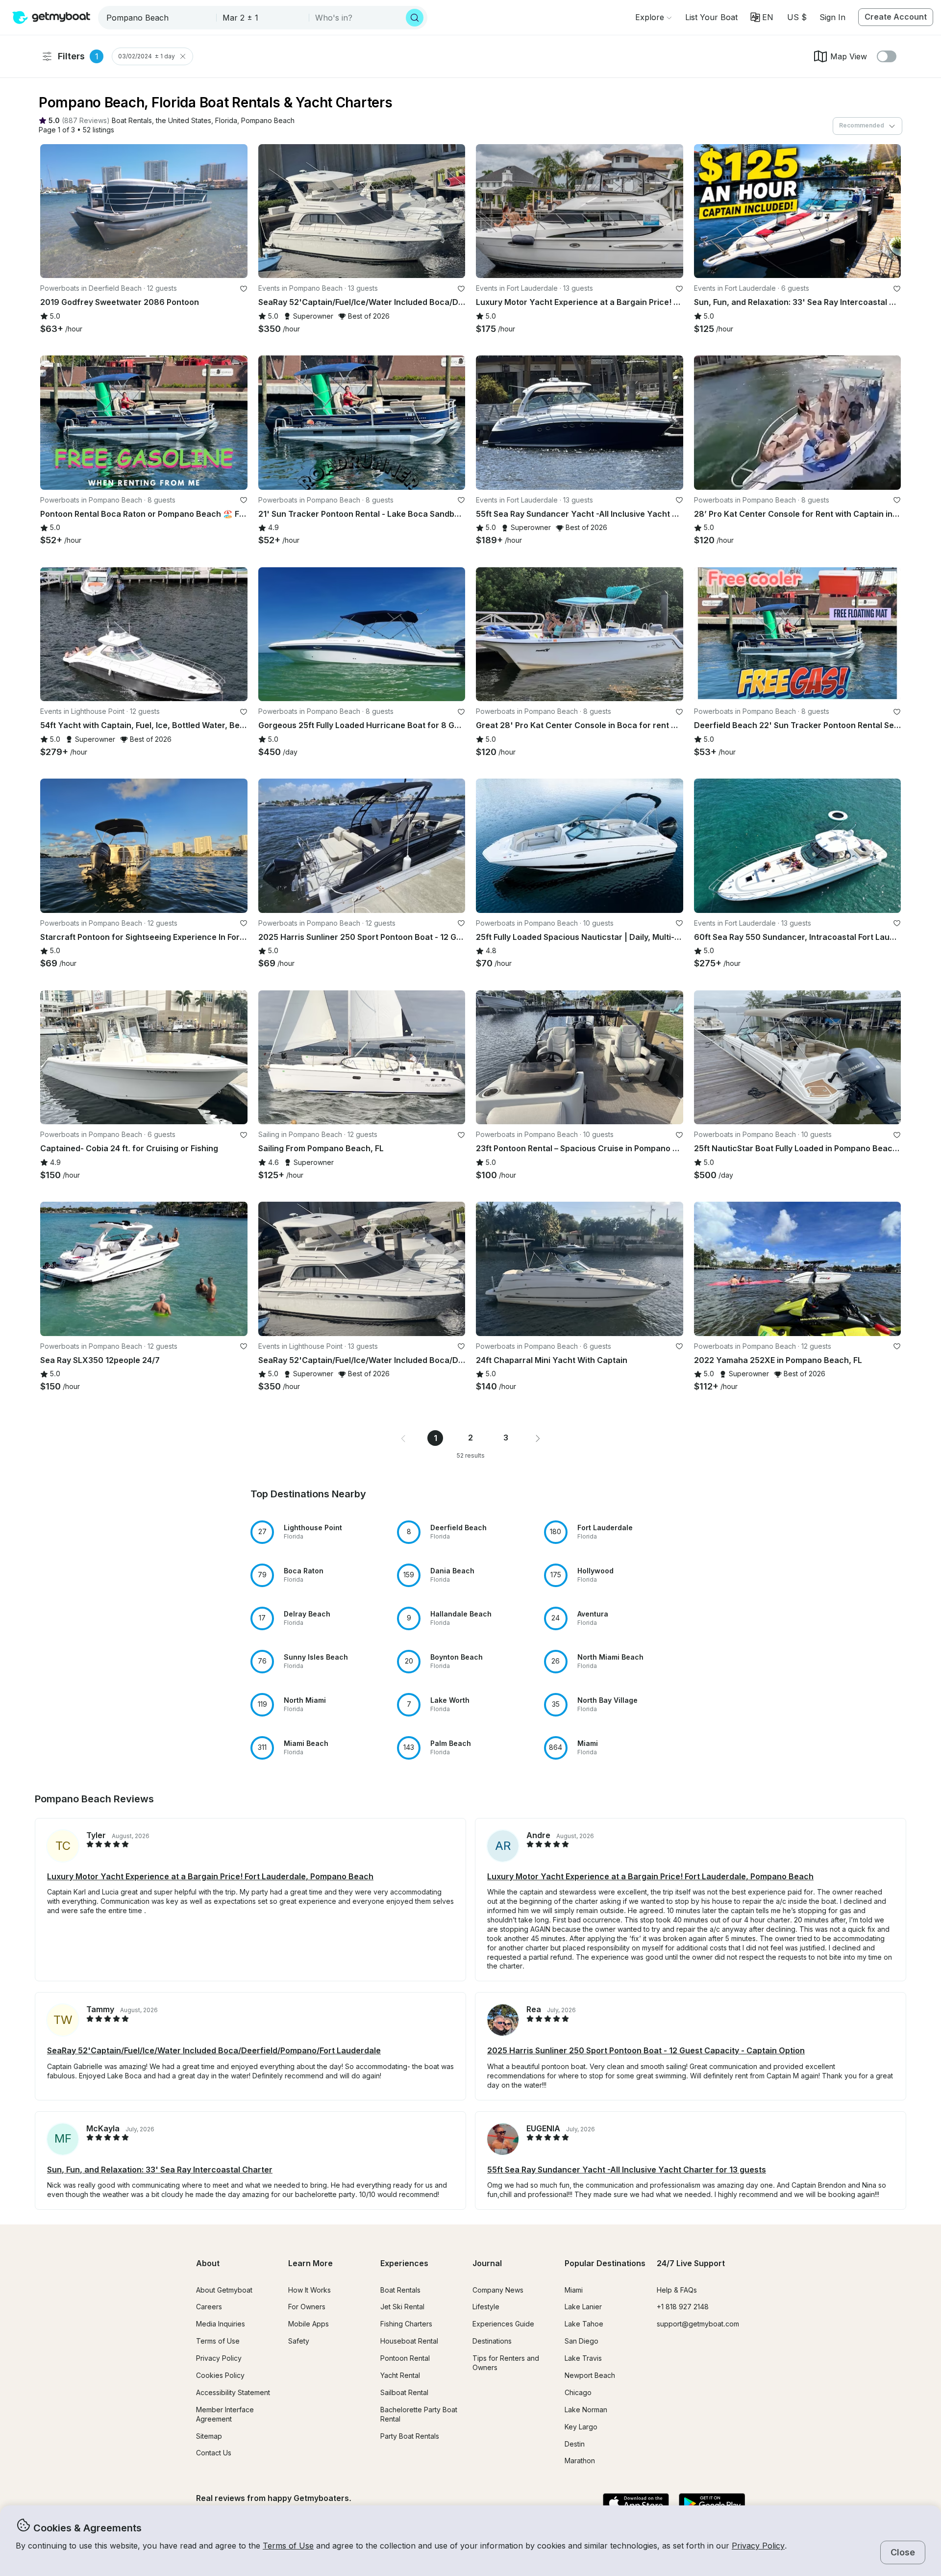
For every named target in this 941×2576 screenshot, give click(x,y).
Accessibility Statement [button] (233, 2392)
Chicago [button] (578, 2392)
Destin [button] (575, 2444)
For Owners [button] (307, 2307)
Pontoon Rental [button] (405, 2358)
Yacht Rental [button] (400, 2375)
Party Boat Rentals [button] (410, 2436)
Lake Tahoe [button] (584, 2324)
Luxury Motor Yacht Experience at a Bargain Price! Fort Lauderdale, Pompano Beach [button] (210, 1876)
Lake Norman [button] (586, 2410)
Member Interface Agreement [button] (225, 2414)
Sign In (832, 17)
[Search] (415, 18)
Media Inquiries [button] (221, 2324)
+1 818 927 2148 (683, 2307)
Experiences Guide (503, 2324)
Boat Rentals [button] (400, 2290)
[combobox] (158, 18)
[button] (711, 17)
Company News (498, 2290)
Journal (487, 2263)
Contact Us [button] (214, 2453)
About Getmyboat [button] (224, 2290)
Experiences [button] (404, 2263)
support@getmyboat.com (698, 2324)
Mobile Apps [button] (309, 2324)
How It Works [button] (310, 2290)
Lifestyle (486, 2307)
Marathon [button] (580, 2461)
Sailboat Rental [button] (404, 2392)
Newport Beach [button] (590, 2375)
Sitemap (209, 2436)
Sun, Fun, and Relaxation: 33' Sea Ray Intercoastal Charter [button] (160, 2170)
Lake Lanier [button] (583, 2307)
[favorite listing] (244, 289)
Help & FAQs (677, 2290)
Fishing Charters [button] (406, 2324)
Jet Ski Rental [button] (402, 2307)
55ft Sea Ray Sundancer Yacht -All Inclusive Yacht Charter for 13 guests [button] (627, 2170)
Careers (209, 2307)
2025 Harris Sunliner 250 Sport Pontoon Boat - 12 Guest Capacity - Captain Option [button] (646, 2050)
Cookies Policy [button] (220, 2375)
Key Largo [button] (581, 2427)
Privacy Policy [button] (758, 2546)
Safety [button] (299, 2341)
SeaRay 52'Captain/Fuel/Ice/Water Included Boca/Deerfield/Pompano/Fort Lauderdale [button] (214, 2050)
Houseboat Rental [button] (409, 2341)
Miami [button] (574, 2290)
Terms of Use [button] (288, 2546)
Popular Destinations (605, 2263)
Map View (849, 56)
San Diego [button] (582, 2341)
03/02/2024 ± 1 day (147, 56)
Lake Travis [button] (583, 2358)
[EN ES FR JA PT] (762, 17)
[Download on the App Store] (636, 2504)
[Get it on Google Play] (712, 2504)
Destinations (492, 2341)
